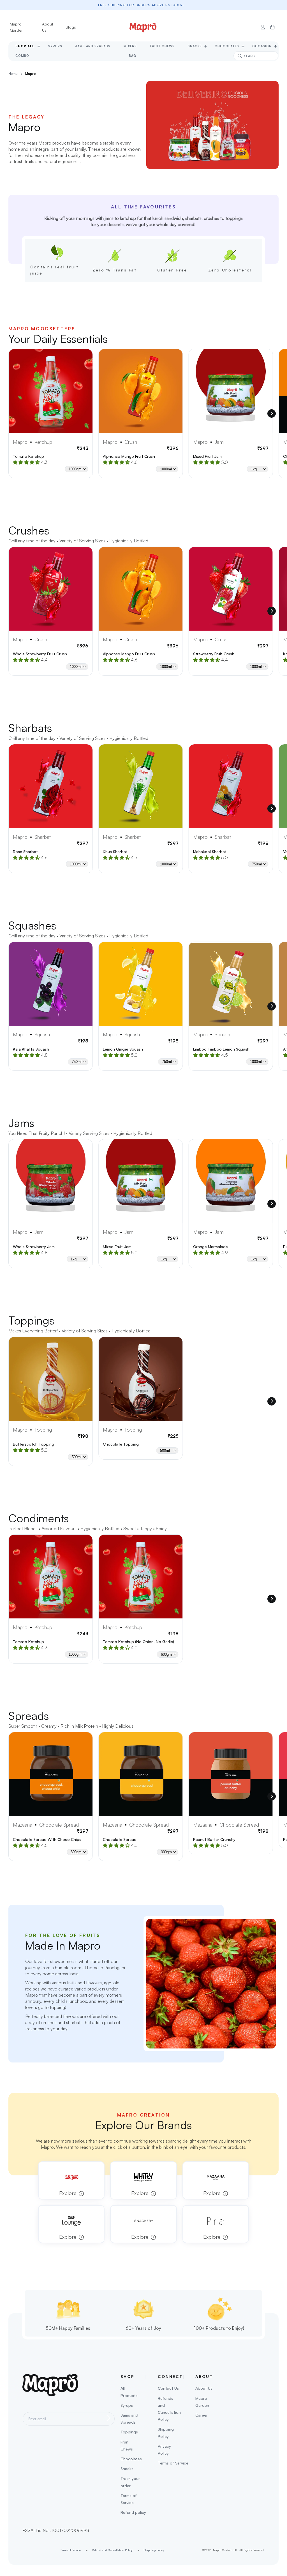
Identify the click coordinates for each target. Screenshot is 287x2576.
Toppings (129, 2432)
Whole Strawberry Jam (34, 1247)
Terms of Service (129, 2499)
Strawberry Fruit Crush (214, 654)
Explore (68, 2193)
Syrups (127, 2405)
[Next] (272, 414)
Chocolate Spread (120, 1839)
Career (202, 2415)
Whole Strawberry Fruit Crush (40, 654)
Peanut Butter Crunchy (214, 1839)
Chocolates (131, 2459)
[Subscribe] (109, 2418)
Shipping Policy (166, 2433)
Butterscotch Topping (33, 1444)
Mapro (31, 74)
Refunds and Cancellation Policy (169, 2409)
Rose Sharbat (25, 852)
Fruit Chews (127, 2445)
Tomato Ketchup (28, 456)
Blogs (71, 27)
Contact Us (168, 2388)
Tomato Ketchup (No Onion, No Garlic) (138, 1642)
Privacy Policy (164, 2450)
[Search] (240, 56)
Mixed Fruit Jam (207, 456)
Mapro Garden (17, 27)
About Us (48, 27)
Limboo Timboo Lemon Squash (221, 1049)
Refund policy (133, 2512)
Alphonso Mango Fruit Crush (129, 456)
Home (13, 74)
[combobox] (256, 56)
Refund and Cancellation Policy (112, 2550)
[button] (272, 27)
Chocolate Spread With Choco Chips (47, 1839)
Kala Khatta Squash (31, 1049)
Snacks (127, 2469)
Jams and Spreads (129, 2419)
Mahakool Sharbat (210, 852)
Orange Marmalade (210, 1247)
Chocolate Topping (121, 1444)
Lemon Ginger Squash (123, 1049)
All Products (129, 2392)
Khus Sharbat (115, 852)
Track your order (130, 2482)
